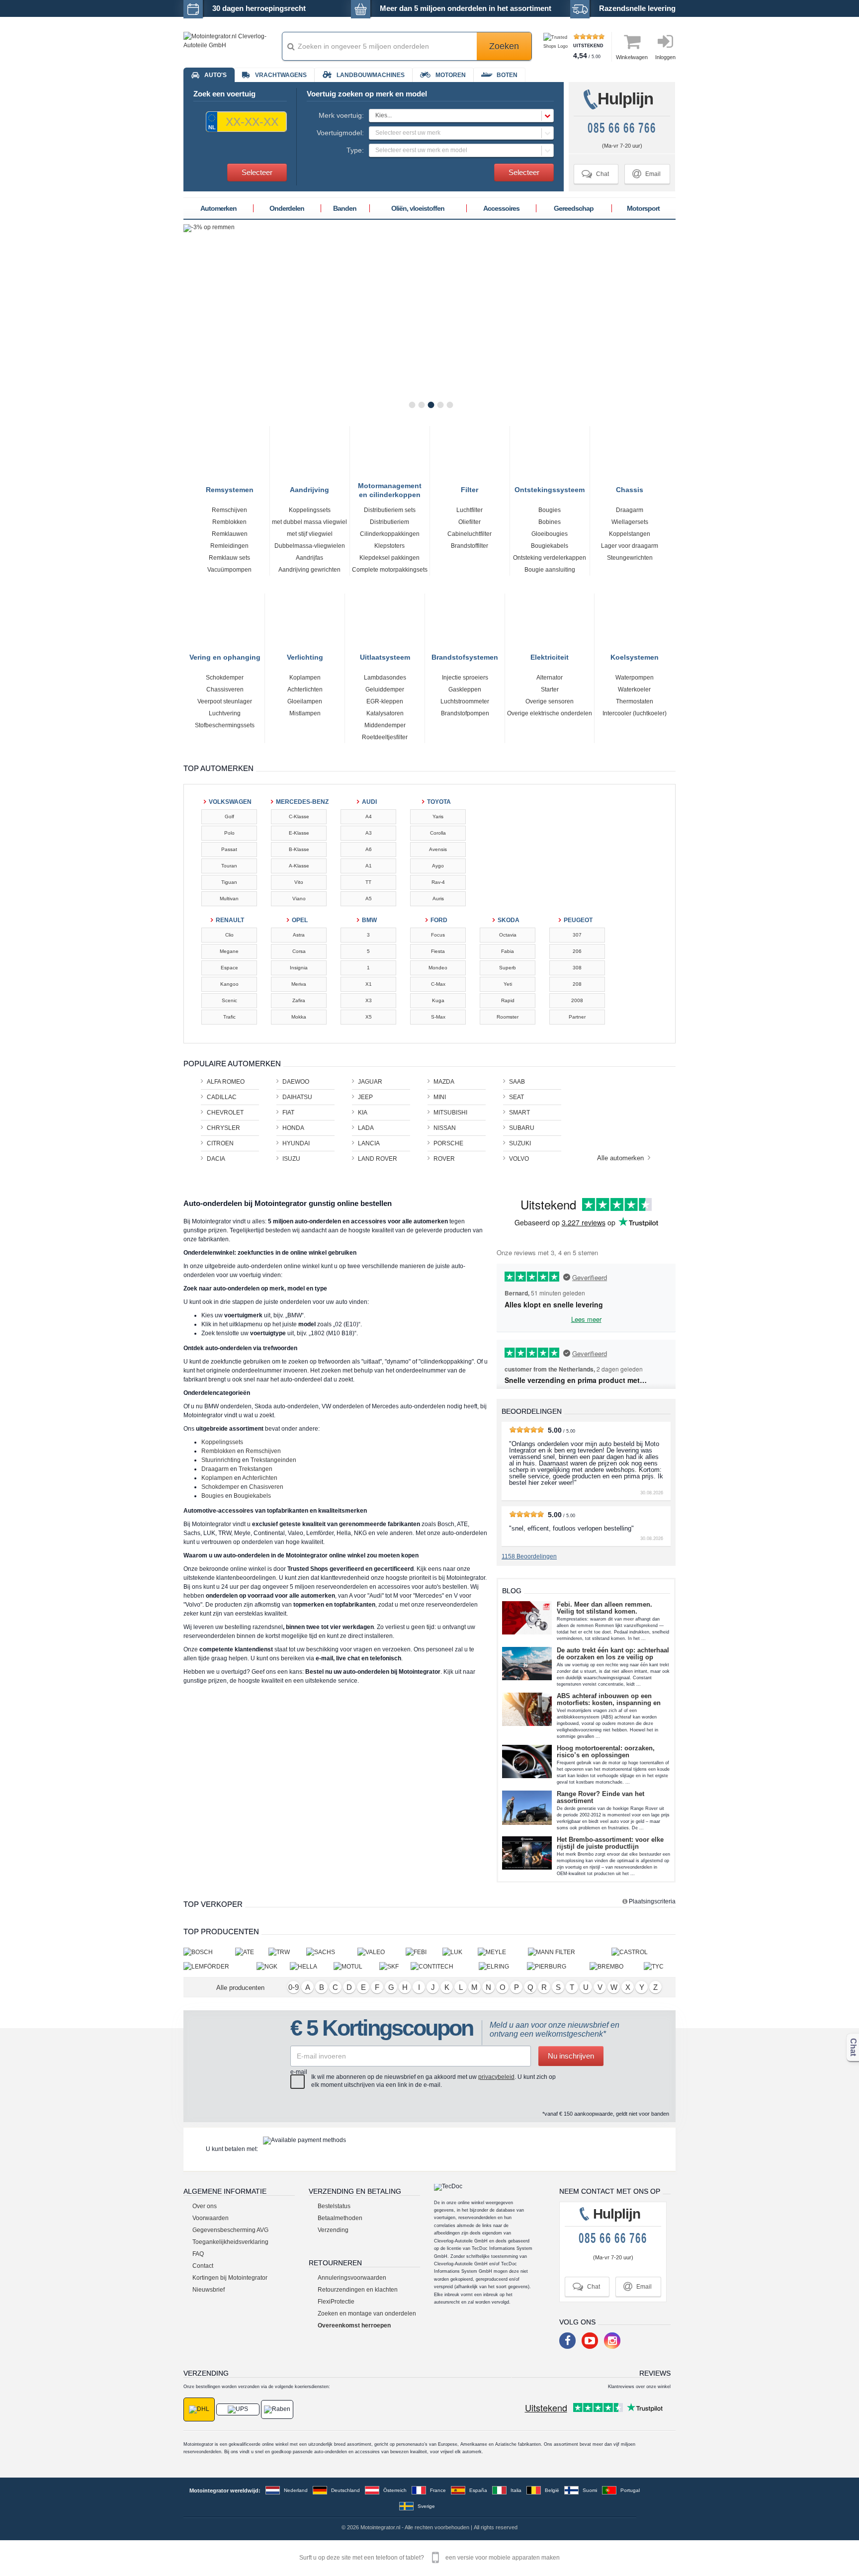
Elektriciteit (550, 656)
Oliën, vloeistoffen (418, 208)
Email (646, 174)
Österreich (395, 2490)
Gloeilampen (305, 701)
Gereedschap (574, 208)
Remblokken (229, 522)
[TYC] (660, 1966)
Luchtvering (225, 713)
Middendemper (385, 725)
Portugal (630, 2490)
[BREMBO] (617, 1966)
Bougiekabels (550, 546)
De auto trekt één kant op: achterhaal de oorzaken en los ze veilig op (613, 1654)
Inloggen (665, 57)
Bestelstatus (334, 2206)
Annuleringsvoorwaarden (352, 2278)
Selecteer (257, 172)
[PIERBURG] (558, 1966)
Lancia (369, 1143)
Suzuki (520, 1143)
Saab (517, 1082)
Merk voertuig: (341, 115)
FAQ (198, 2254)
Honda (293, 1128)
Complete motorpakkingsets (390, 570)
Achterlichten (305, 689)
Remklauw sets (229, 558)
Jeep (365, 1097)
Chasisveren (266, 1487)
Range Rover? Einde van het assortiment (601, 1798)
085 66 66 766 (622, 128)
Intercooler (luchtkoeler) (635, 713)
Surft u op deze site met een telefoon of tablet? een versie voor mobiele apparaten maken (429, 2558)
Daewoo (296, 1082)
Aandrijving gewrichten (309, 570)
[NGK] (273, 1966)
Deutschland (345, 2490)
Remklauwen (230, 534)
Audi (369, 802)
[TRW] (287, 1952)
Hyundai (296, 1143)
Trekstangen (256, 1469)
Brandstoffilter (470, 546)
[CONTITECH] (445, 1966)
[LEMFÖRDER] (220, 1966)
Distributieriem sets (390, 510)
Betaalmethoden (340, 2218)
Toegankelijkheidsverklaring (230, 2242)
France (438, 2490)
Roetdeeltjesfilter (385, 737)
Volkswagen (230, 802)
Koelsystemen (635, 656)
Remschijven (229, 510)
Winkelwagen (632, 57)
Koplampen (305, 678)
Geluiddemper (385, 689)
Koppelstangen (630, 534)
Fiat (288, 1113)
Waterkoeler (634, 689)
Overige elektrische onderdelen (550, 713)
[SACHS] (332, 1952)
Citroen (220, 1143)
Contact (203, 2266)
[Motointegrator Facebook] (567, 2341)
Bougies (550, 510)
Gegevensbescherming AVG (230, 2230)
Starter (550, 689)
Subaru (522, 1128)
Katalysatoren (385, 713)
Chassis (630, 488)
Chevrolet (225, 1113)
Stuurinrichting (221, 1460)
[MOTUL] (357, 1966)
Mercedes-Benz (300, 802)
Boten (507, 75)
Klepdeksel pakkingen (389, 558)
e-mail (299, 2072)
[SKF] (395, 1966)
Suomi (590, 2490)
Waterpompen (635, 678)
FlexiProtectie (336, 2302)
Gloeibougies (550, 534)
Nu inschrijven (571, 2056)
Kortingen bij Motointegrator (230, 2278)
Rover (444, 1159)
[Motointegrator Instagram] (612, 2341)
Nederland (296, 2490)
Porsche (448, 1143)
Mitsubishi (450, 1113)
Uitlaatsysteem (385, 656)
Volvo (519, 1159)
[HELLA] (312, 1966)
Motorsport (643, 208)
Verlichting (305, 656)
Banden (345, 208)
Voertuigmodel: (340, 133)
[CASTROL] (644, 1952)
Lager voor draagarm (630, 546)
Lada (366, 1128)
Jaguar (370, 1082)
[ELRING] (503, 1966)
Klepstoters (389, 546)
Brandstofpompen (465, 713)
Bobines (550, 522)
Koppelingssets (310, 510)
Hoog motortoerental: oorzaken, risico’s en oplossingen (606, 1752)
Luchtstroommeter (465, 701)
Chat (595, 174)
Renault (230, 920)
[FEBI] (424, 1952)
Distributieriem (389, 522)
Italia (516, 2490)
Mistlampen (305, 713)
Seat (516, 1097)
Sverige (426, 2506)
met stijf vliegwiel (310, 534)
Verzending (333, 2230)
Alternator (550, 678)
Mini (440, 1097)
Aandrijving (309, 488)
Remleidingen (229, 546)
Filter (470, 488)
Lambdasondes (385, 678)
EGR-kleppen (385, 701)
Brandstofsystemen (465, 656)
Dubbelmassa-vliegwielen (310, 546)
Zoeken (504, 46)
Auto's (215, 75)
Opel (300, 920)
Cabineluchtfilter (470, 534)
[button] (461, 116)
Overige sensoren (550, 701)
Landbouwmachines (371, 75)
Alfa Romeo (226, 1082)
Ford (439, 920)
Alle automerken (621, 1158)
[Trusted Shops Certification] (557, 46)
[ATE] (252, 1952)
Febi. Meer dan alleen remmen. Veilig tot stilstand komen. (604, 1608)
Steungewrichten (630, 558)
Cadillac (222, 1097)
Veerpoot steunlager (225, 701)
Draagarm (630, 510)
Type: (355, 150)
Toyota (439, 802)
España (478, 2490)
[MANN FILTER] (570, 1952)
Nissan (445, 1128)
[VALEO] (382, 1952)
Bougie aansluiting (550, 570)
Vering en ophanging (225, 656)
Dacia (216, 1159)
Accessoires (501, 208)
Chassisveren (225, 689)
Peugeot (578, 920)
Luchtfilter (470, 510)
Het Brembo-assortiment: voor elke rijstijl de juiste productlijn (610, 1843)
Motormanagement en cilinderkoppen (390, 486)
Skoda (509, 920)
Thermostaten (635, 701)
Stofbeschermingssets (225, 725)
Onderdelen (287, 208)
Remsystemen (230, 488)
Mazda (444, 1082)
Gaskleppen (465, 689)
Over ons (205, 2206)
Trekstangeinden (273, 1460)
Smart (519, 1113)
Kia (363, 1113)
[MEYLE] (503, 1952)
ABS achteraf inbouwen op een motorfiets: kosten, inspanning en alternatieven (609, 1700)
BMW (369, 920)
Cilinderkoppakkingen (390, 534)
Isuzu (291, 1159)
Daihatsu (297, 1097)
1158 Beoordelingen (529, 1556)
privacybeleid (496, 2077)
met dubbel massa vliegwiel (309, 522)
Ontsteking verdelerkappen (550, 558)
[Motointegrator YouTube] (590, 2341)
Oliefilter (470, 522)
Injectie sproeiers (465, 678)
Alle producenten (240, 1988)
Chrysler (223, 1128)
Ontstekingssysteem (550, 488)
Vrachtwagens (281, 75)
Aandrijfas (309, 558)
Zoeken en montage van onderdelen (367, 2314)
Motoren (451, 75)
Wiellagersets (630, 522)
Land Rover (378, 1159)
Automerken (218, 208)
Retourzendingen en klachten (358, 2290)
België (552, 2490)
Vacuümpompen (229, 570)
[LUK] (460, 1952)
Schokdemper (225, 678)
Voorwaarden (211, 2218)
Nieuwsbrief (209, 2290)
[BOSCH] (209, 1952)
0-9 (294, 1987)
